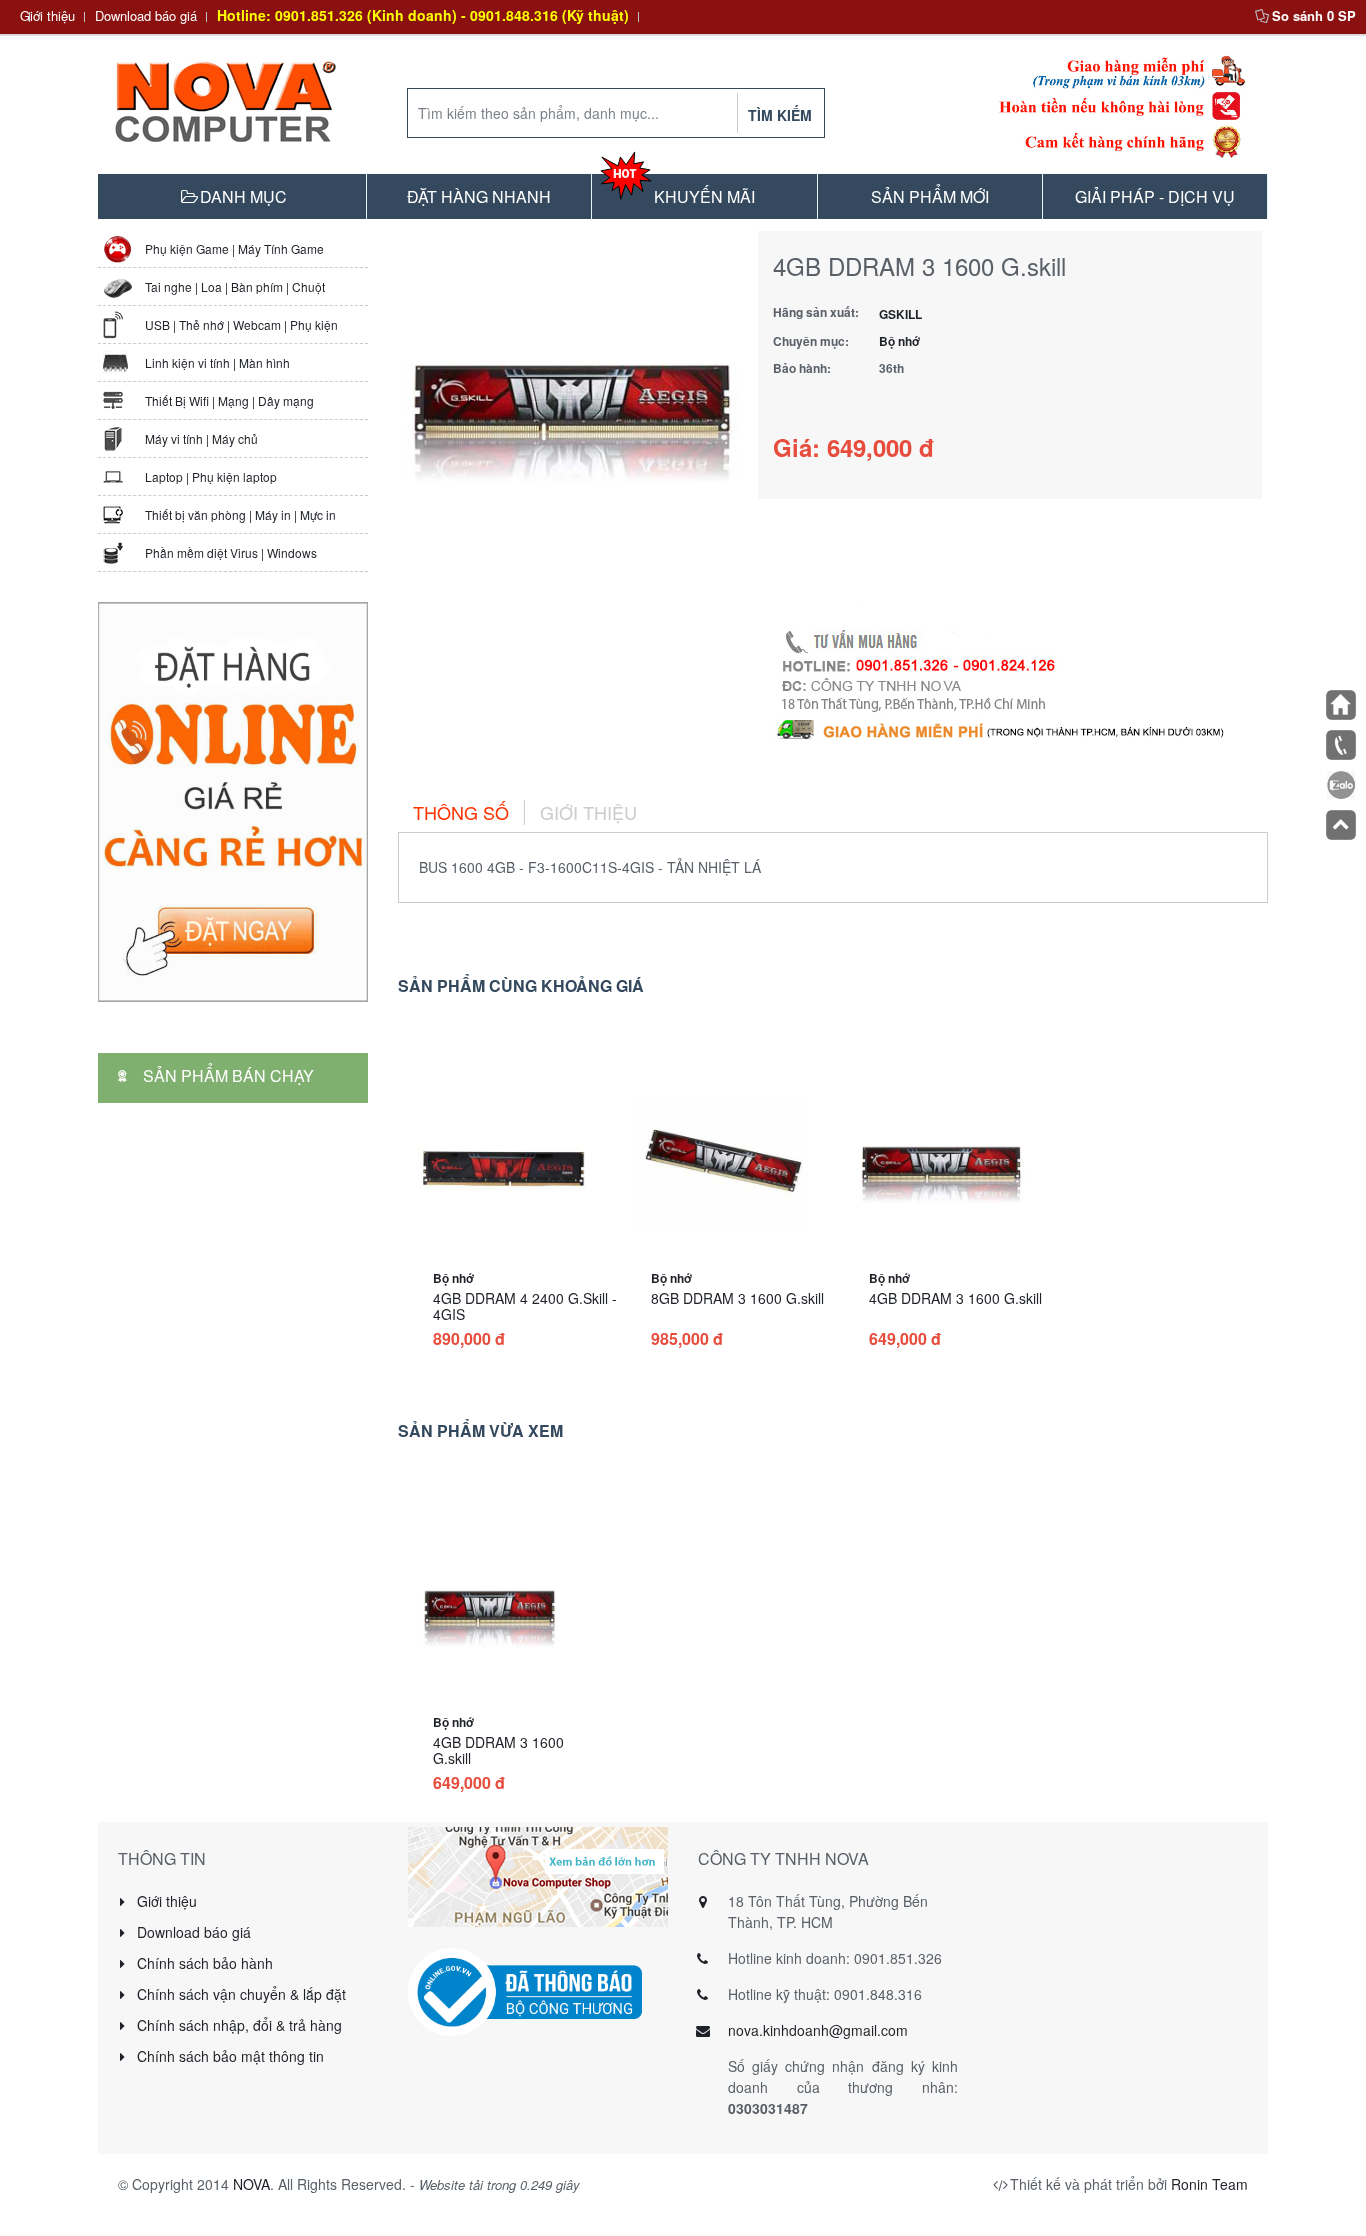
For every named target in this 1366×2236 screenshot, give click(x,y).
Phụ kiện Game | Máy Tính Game (234, 248)
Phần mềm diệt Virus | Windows (231, 552)
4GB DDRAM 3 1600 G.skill (955, 1298)
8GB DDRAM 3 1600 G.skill (737, 1298)
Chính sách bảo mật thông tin (228, 2056)
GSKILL (900, 314)
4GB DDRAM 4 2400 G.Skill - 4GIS (525, 1306)
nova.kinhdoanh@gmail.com (818, 2030)
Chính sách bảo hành (203, 1963)
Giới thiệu (47, 15)
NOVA (251, 2184)
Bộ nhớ (899, 341)
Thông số (461, 812)
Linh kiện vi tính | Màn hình (217, 362)
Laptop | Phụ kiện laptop (211, 476)
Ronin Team (1209, 2184)
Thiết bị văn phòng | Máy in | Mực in (240, 514)
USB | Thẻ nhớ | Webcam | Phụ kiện (241, 324)
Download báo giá (146, 15)
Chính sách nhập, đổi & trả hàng (237, 2025)
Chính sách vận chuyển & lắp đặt (239, 1994)
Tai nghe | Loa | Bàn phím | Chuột (235, 286)
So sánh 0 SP (1314, 15)
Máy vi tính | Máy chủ (201, 438)
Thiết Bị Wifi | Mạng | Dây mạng (229, 400)
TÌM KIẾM (780, 115)
